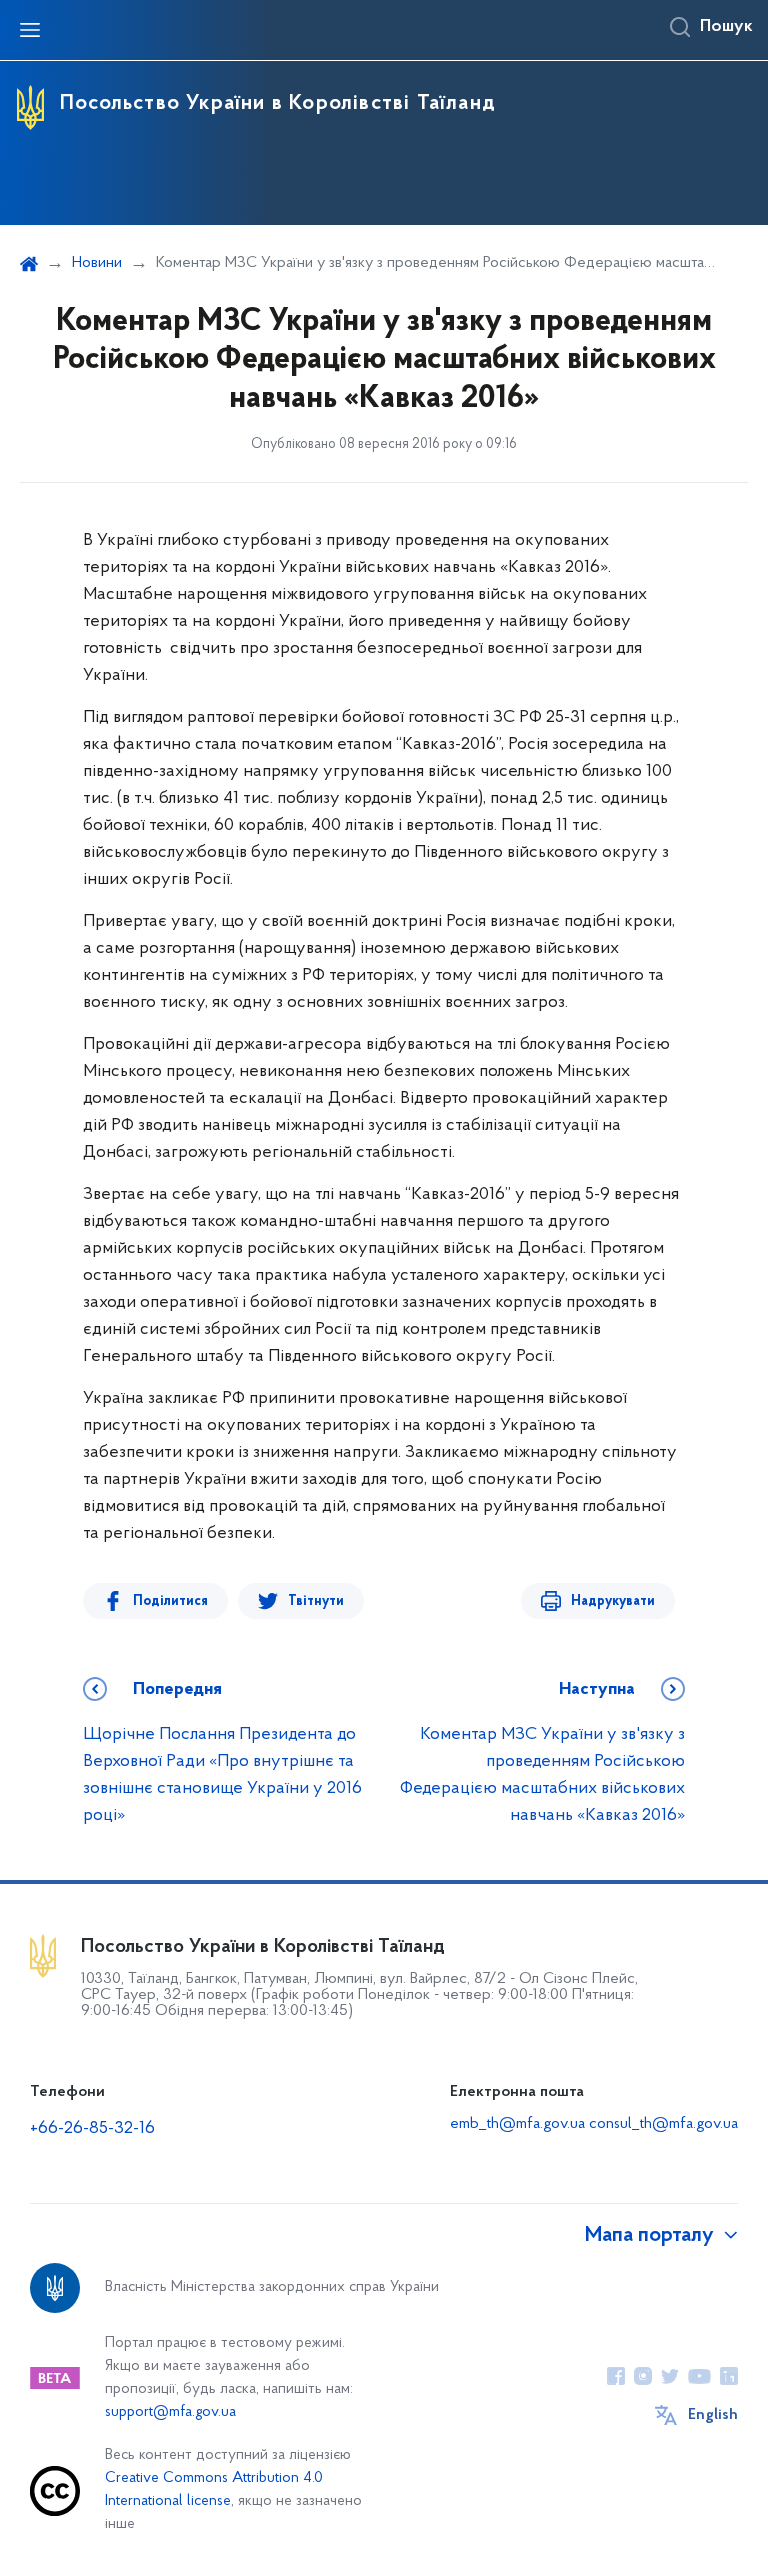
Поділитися (170, 1601)
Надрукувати (613, 1601)
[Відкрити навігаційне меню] (30, 30)
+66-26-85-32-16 (92, 2129)
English (713, 2415)
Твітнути (316, 1601)
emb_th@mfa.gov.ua (517, 2124)
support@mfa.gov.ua (170, 2412)
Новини (97, 263)
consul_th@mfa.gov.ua (663, 2124)
